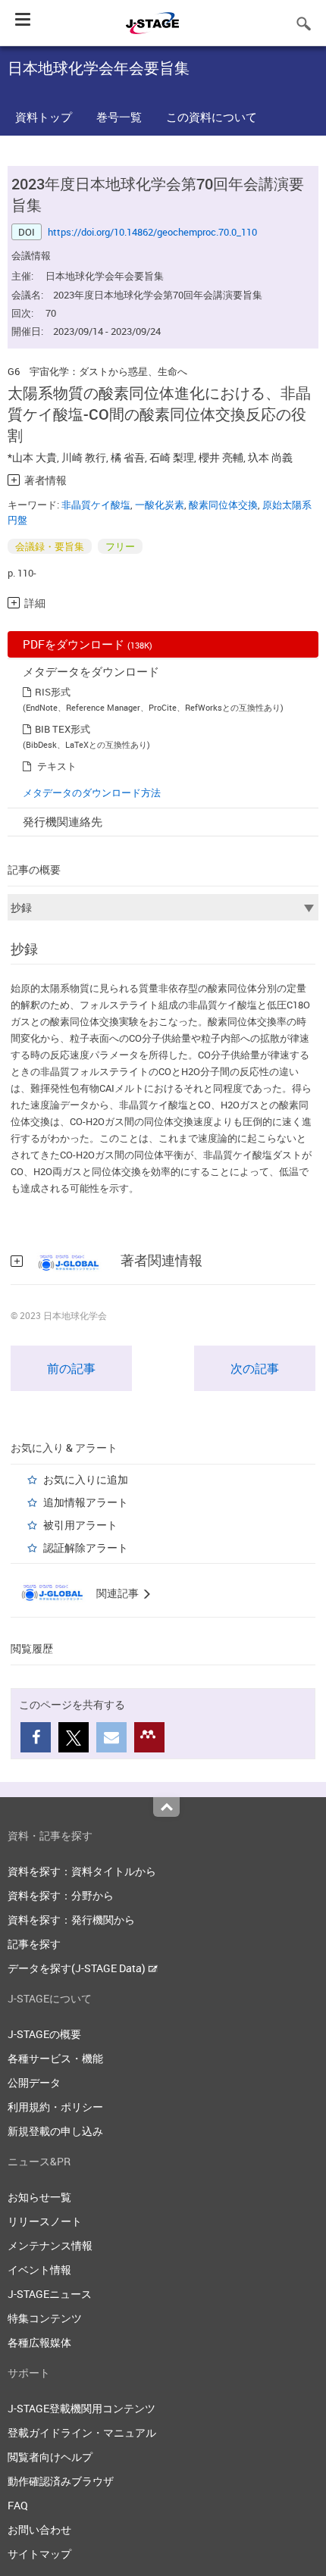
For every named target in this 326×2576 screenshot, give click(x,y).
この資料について (212, 117)
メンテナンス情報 (50, 2245)
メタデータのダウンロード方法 (92, 792)
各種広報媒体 (39, 2342)
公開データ (34, 2082)
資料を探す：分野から (61, 1895)
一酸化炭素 (160, 505)
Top (166, 1807)
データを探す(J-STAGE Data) (78, 1968)
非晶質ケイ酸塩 (96, 505)
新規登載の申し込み (55, 2131)
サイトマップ (39, 2554)
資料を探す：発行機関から (71, 1919)
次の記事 (255, 1368)
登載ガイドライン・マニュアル (82, 2432)
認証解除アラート (86, 1547)
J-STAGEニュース (50, 2294)
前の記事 (71, 1368)
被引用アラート (80, 1525)
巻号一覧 (119, 117)
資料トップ (44, 117)
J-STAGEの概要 (44, 2034)
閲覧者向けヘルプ (50, 2457)
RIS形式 (53, 692)
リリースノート (45, 2221)
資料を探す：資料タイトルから (82, 1871)
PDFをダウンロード (88, 644)
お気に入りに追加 (86, 1479)
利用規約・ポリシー (55, 2107)
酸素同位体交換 (223, 505)
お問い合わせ (39, 2529)
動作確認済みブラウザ (61, 2481)
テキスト (57, 766)
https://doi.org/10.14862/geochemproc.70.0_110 (152, 232)
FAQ (18, 2505)
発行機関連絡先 (63, 821)
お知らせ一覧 (39, 2197)
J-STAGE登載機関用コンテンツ (81, 2408)
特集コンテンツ (45, 2318)
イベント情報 (39, 2270)
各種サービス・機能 (55, 2058)
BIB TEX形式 (63, 729)
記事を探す (34, 1944)
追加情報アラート (86, 1502)
